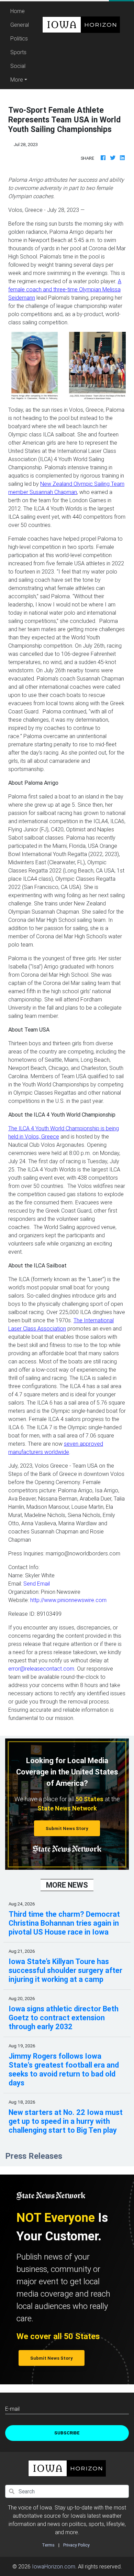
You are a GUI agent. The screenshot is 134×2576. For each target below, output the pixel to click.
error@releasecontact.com (41, 1669)
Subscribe (67, 2433)
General (20, 25)
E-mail (12, 2409)
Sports (18, 52)
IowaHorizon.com (54, 2566)
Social (18, 66)
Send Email (37, 1584)
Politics (19, 38)
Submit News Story (67, 1828)
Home (21, 11)
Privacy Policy (76, 2545)
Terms (48, 2545)
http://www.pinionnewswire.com (68, 1600)
